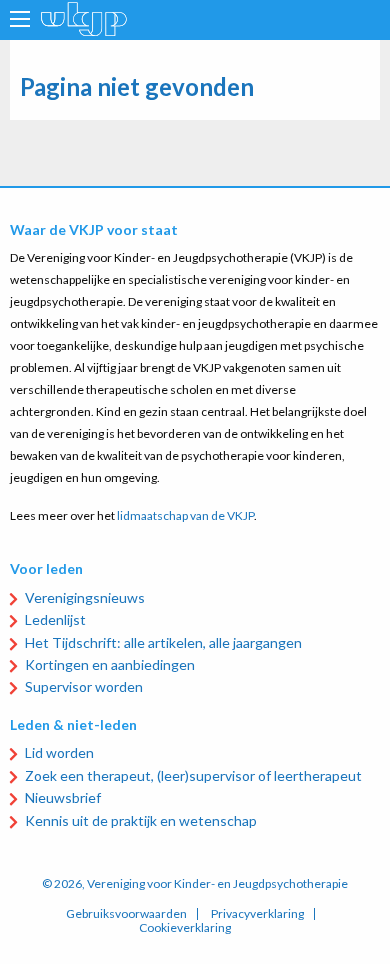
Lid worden (59, 752)
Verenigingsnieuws (85, 597)
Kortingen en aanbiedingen (110, 664)
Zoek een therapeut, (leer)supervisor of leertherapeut (193, 775)
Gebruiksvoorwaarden (126, 914)
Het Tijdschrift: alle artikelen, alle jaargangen (163, 642)
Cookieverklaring (185, 928)
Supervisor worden (84, 686)
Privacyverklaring (257, 914)
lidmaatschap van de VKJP (185, 515)
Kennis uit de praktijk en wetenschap (141, 820)
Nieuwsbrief (63, 797)
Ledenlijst (55, 619)
